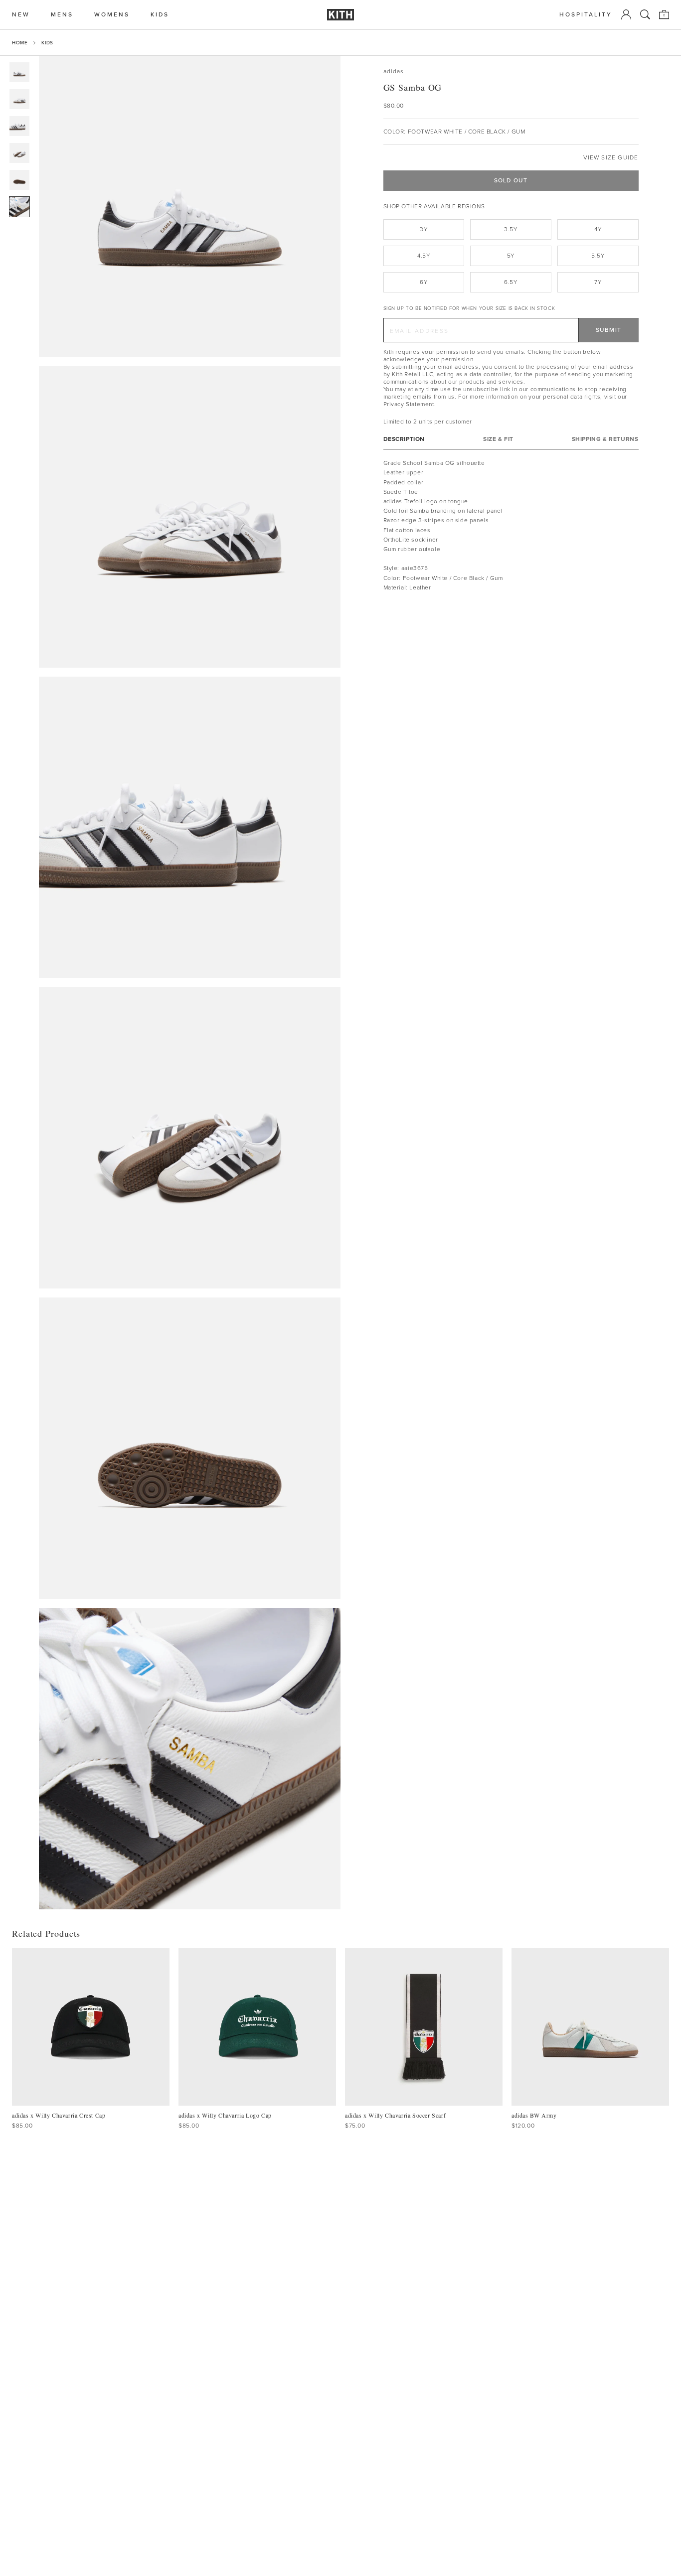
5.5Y (598, 256)
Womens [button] (112, 15)
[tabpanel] (511, 525)
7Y (598, 282)
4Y (598, 229)
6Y (424, 282)
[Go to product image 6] (19, 207)
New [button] (21, 15)
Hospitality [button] (586, 15)
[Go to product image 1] (19, 72)
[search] (645, 14)
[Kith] (340, 15)
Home (20, 43)
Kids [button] (160, 15)
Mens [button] (62, 15)
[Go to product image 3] (19, 126)
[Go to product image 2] (19, 99)
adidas (394, 72)
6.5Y (511, 282)
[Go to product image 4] (19, 153)
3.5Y (511, 229)
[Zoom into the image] (190, 207)
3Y (424, 229)
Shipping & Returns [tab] (605, 439)
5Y (511, 256)
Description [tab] (404, 439)
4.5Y (424, 256)
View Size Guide (611, 158)
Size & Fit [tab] (498, 439)
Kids (47, 43)
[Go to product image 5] (19, 180)
